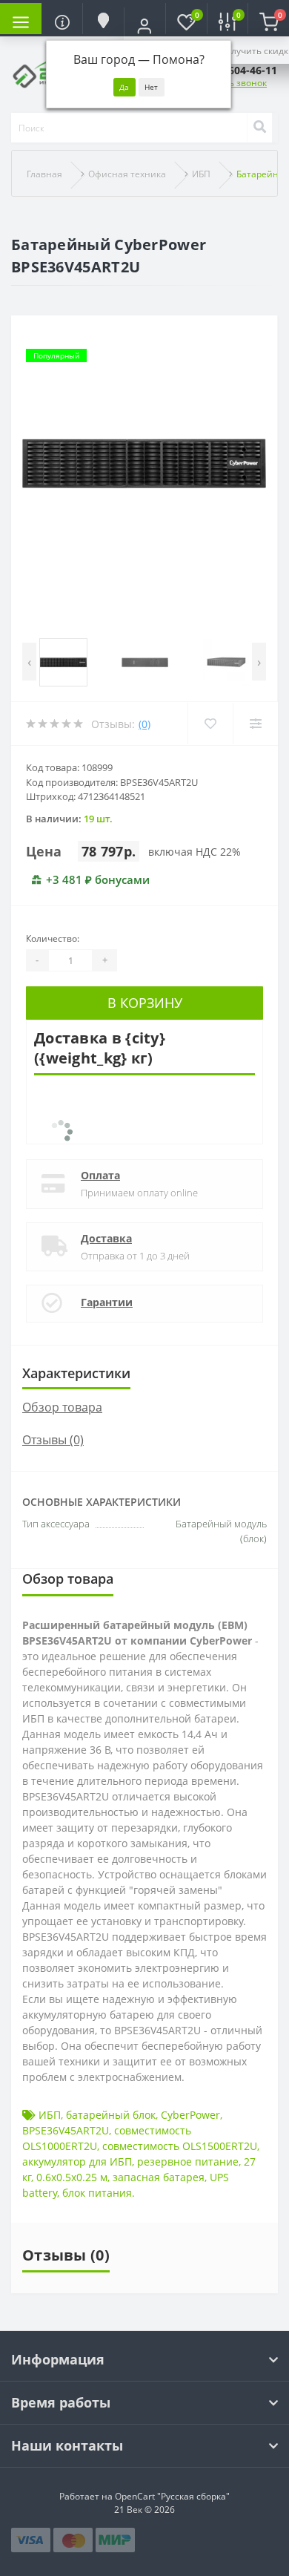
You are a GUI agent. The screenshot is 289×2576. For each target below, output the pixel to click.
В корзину (145, 1003)
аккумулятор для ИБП (77, 2162)
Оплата (100, 1175)
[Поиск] (259, 128)
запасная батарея (159, 2177)
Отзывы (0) (53, 1440)
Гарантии (107, 1302)
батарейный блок (111, 2115)
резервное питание (188, 2162)
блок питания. (99, 2193)
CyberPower (190, 2115)
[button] (144, 26)
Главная (44, 174)
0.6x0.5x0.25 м (72, 2177)
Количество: (53, 938)
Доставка (106, 1238)
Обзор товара (62, 1407)
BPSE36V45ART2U (66, 2130)
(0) (144, 724)
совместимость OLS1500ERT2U (180, 2146)
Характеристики (76, 1373)
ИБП (201, 174)
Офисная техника (127, 174)
